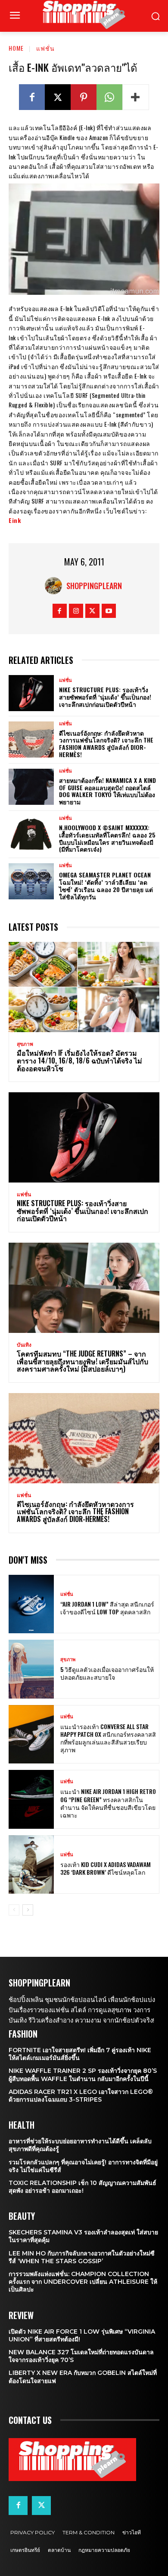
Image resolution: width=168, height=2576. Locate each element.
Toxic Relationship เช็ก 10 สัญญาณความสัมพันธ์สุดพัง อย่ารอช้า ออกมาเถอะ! (82, 2187)
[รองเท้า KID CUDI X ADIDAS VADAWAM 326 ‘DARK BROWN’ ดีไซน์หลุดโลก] (31, 1865)
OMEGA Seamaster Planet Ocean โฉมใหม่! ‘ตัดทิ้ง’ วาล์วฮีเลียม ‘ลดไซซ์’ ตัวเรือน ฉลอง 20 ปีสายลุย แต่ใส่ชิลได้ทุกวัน (106, 885)
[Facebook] (32, 97)
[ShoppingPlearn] (56, 586)
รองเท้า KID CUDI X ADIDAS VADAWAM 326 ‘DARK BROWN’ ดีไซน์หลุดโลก (106, 1868)
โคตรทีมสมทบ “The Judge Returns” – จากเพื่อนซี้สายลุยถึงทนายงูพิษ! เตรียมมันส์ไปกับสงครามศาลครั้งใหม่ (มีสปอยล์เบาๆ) (82, 1361)
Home (16, 48)
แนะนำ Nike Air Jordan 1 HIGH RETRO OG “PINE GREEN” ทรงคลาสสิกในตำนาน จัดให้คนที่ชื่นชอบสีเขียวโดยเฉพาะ (108, 1803)
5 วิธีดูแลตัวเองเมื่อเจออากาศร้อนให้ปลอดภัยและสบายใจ (107, 1673)
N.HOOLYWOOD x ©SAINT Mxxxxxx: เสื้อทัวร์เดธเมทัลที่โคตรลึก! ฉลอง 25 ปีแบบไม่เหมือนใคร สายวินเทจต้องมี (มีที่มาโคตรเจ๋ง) (107, 838)
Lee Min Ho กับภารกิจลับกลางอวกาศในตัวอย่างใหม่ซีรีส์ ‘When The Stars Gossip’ (82, 2257)
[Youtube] (109, 611)
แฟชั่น (45, 48)
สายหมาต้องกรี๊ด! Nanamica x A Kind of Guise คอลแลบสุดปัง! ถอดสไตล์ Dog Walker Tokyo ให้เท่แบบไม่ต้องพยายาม (107, 791)
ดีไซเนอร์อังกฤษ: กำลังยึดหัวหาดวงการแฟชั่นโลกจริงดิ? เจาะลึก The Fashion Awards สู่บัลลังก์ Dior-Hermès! (106, 744)
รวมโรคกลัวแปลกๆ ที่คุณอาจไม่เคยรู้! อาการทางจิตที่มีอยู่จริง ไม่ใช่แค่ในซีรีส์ (83, 2166)
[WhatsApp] (109, 97)
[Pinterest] (84, 97)
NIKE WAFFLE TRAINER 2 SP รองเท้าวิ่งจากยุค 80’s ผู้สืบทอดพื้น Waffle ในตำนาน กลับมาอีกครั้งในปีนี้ (83, 2075)
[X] (58, 97)
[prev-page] (14, 1910)
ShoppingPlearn (94, 586)
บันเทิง (24, 1345)
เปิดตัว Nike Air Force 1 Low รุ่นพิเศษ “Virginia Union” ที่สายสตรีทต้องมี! (82, 2335)
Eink (15, 520)
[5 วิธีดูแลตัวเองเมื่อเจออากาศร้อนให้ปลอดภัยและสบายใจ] (31, 1669)
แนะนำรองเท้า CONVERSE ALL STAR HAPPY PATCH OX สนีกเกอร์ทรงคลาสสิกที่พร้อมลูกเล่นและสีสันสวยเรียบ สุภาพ (108, 1738)
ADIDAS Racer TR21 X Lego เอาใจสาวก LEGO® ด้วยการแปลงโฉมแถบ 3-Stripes (81, 2096)
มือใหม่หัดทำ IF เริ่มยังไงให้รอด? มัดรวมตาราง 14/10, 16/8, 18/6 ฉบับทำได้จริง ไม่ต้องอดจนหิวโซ (79, 1060)
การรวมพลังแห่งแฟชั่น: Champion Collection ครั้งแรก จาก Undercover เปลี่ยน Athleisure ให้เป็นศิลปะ (83, 2282)
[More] (136, 97)
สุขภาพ (25, 1044)
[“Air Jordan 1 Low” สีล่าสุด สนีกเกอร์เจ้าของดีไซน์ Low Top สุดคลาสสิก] (31, 1604)
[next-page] (28, 1910)
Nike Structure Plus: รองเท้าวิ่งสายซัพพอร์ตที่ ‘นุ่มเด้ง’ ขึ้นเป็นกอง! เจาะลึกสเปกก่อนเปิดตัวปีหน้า (105, 697)
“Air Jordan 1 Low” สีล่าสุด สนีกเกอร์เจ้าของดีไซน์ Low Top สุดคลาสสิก (107, 1608)
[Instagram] (76, 611)
